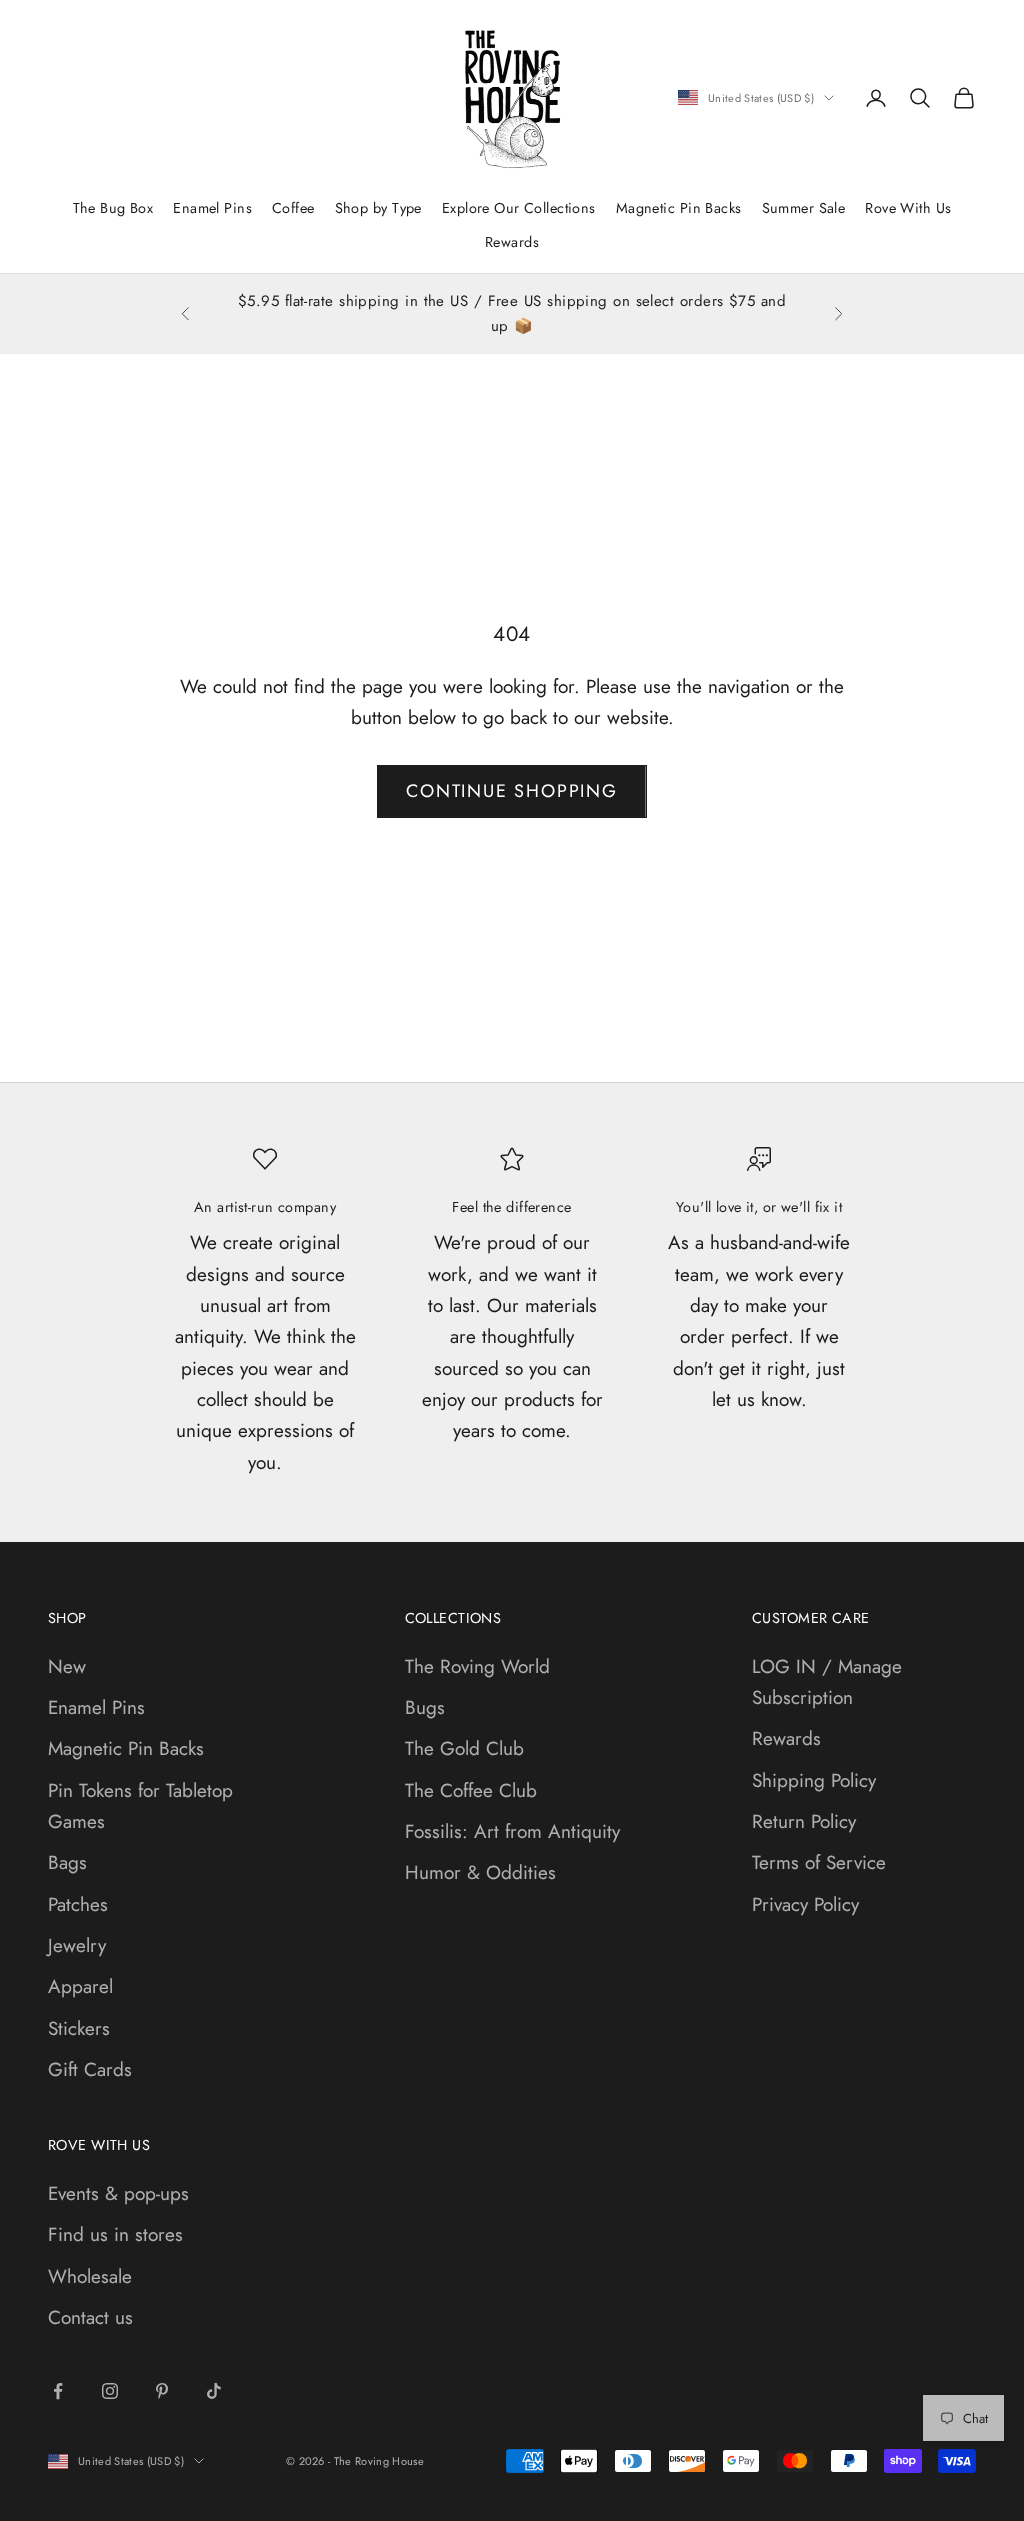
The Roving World (477, 1666)
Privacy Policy (805, 1904)
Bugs (425, 1707)
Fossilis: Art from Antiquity (512, 1831)
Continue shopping (512, 791)
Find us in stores (115, 2234)
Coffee (293, 208)
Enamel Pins (212, 208)
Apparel (80, 1986)
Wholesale (90, 2276)
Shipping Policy (814, 1780)
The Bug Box (113, 208)
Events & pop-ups (118, 2193)
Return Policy (804, 1821)
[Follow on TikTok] (214, 2391)
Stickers (79, 2028)
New (67, 1666)
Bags (67, 1862)
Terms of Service (819, 1862)
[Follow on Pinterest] (162, 2391)
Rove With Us (908, 208)
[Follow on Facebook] (58, 2391)
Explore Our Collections (519, 208)
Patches (78, 1904)
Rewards (512, 242)
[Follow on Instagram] (110, 2391)
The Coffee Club (471, 1790)
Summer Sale (804, 208)
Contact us (90, 2317)
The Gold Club (464, 1748)
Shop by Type (378, 208)
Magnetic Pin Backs (679, 208)
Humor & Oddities (480, 1872)
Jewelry (77, 1945)
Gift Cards (90, 2069)
